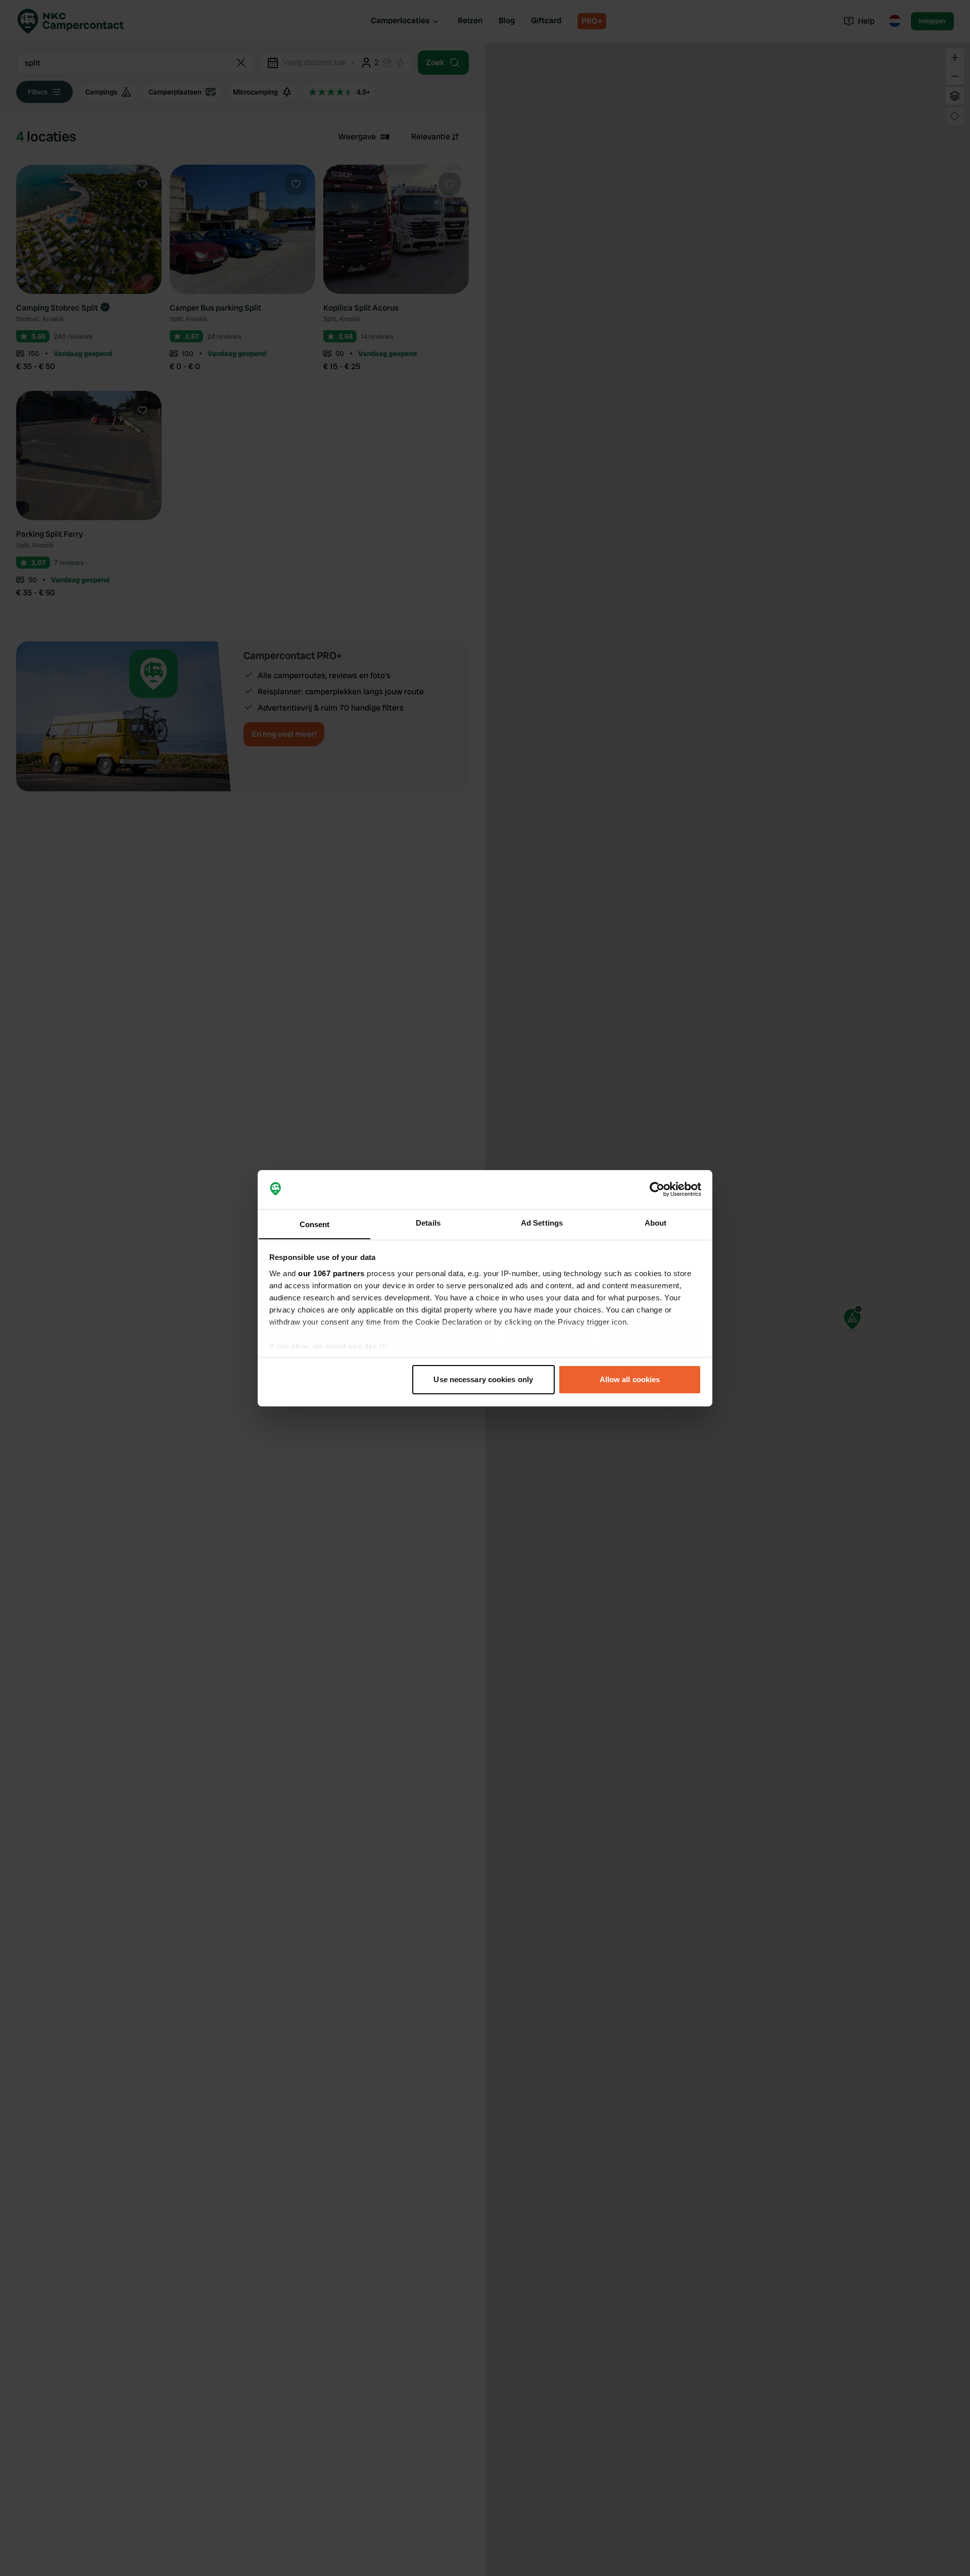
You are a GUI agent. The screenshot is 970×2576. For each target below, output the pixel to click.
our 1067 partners (331, 1273)
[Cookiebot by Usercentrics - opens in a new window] (657, 1189)
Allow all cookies (630, 1379)
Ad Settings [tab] (542, 1222)
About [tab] (656, 1222)
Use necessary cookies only (483, 1379)
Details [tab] (428, 1222)
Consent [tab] (315, 1224)
